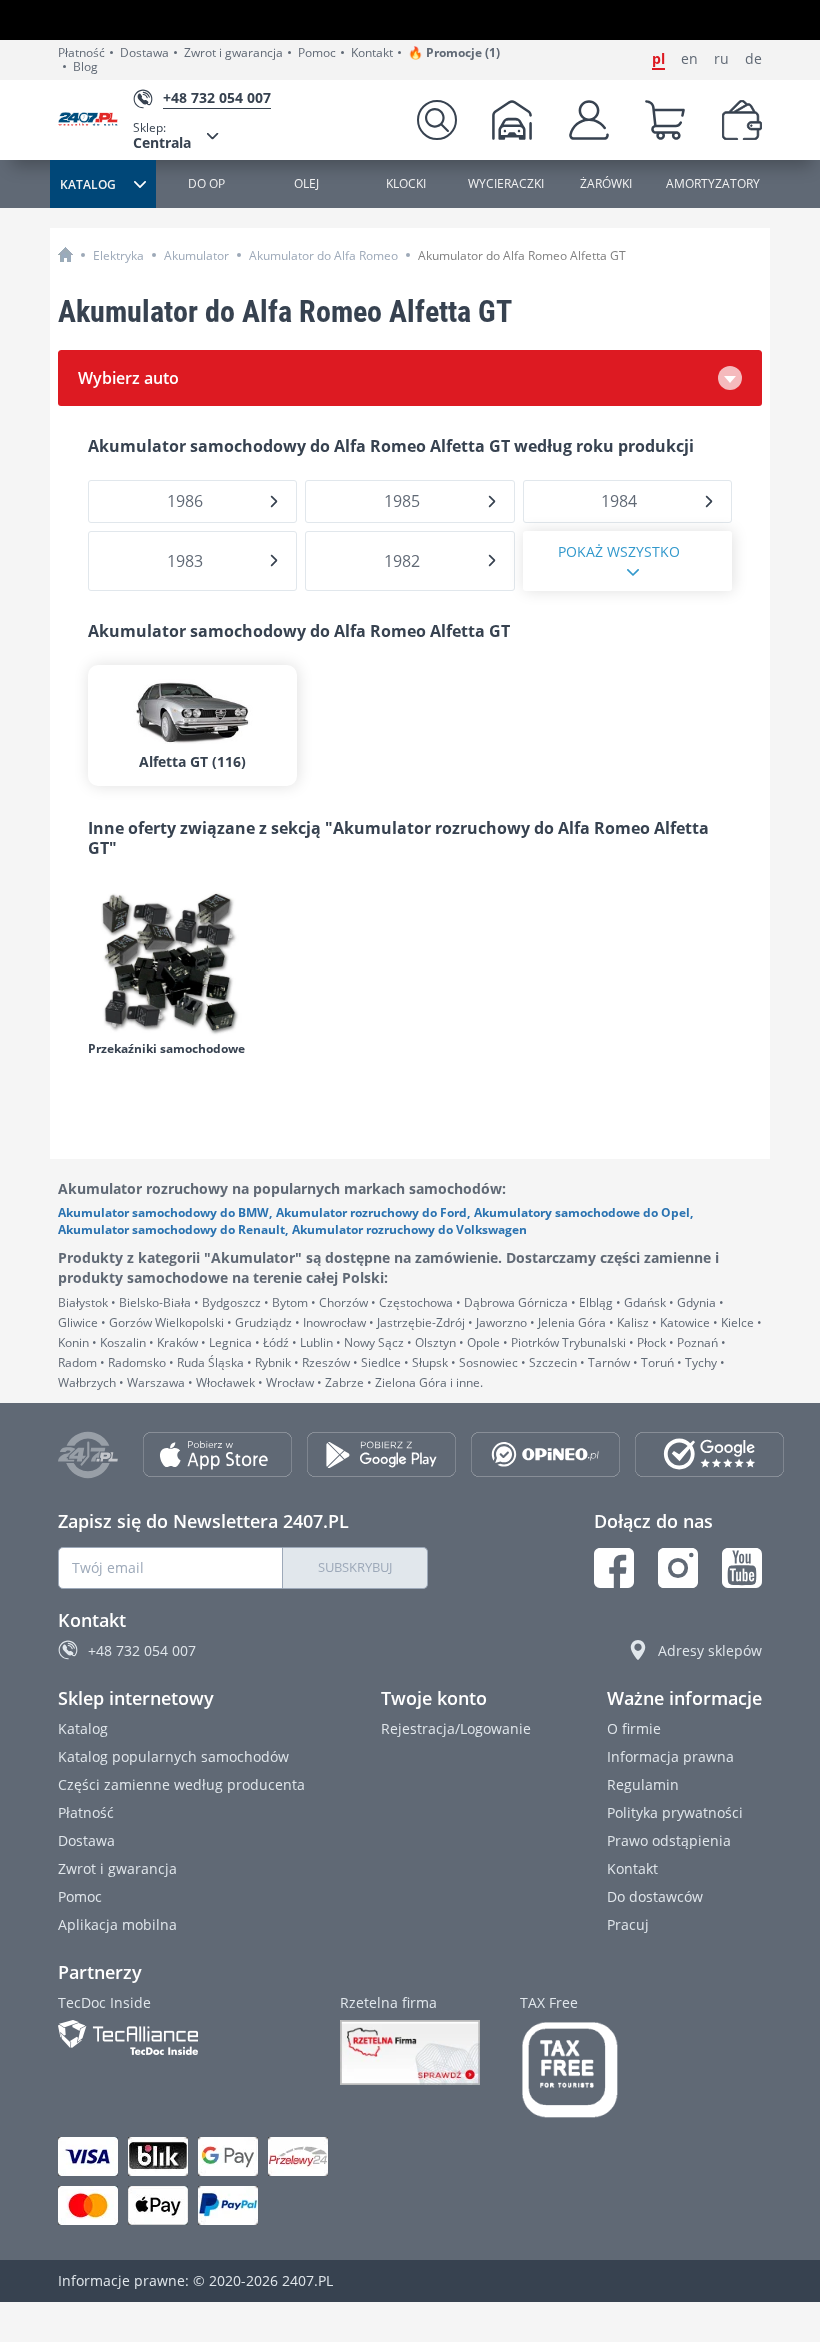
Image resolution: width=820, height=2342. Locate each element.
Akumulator (196, 255)
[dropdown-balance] (742, 120)
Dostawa (144, 53)
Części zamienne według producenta (181, 1784)
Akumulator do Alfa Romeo (323, 255)
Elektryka (118, 255)
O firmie (634, 1728)
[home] (65, 254)
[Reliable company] (410, 2053)
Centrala (162, 135)
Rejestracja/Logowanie (456, 1728)
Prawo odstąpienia (669, 1840)
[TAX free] (570, 2070)
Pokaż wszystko (619, 551)
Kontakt (372, 53)
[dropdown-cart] (665, 120)
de (753, 59)
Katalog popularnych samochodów (173, 1756)
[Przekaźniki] (188, 962)
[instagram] (678, 1568)
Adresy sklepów (710, 1650)
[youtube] (742, 1568)
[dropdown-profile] (589, 120)
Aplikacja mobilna (117, 1924)
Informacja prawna (670, 1756)
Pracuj (628, 1924)
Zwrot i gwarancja (233, 53)
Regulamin (643, 1784)
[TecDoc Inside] (179, 2037)
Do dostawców (655, 1896)
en (689, 59)
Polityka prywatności (675, 1812)
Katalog (83, 1728)
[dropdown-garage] (512, 120)
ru (721, 59)
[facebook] (614, 1568)
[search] (437, 120)
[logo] (95, 120)
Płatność (81, 53)
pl (658, 59)
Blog (85, 67)
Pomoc (317, 53)
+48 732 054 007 (142, 1650)
